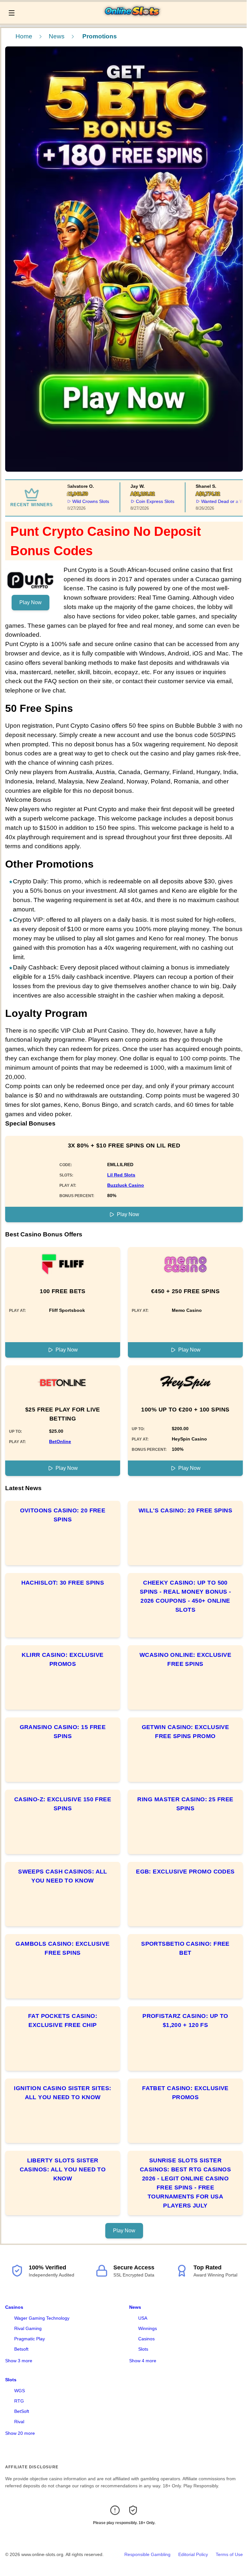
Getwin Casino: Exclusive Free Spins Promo (186, 1732)
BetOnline (60, 1441)
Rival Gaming (28, 2328)
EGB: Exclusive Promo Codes (185, 1872)
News (57, 36)
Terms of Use (229, 2554)
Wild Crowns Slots (75, 501)
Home (24, 36)
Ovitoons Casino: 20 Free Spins (63, 1515)
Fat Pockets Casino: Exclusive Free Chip (63, 2020)
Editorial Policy (193, 2554)
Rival (19, 2422)
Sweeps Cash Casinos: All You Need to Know (63, 1876)
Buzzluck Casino (126, 1185)
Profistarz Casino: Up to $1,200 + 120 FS (185, 2020)
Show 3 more (19, 2361)
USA (143, 2318)
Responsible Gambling (147, 2554)
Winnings (148, 2328)
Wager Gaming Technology (42, 2318)
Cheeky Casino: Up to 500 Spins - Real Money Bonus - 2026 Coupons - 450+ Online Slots (186, 1596)
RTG (19, 2401)
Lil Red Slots (121, 1175)
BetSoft (22, 2411)
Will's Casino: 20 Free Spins (186, 1510)
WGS (20, 2391)
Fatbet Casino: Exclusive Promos (185, 2093)
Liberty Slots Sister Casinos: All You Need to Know (63, 2169)
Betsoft (21, 2349)
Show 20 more (20, 2433)
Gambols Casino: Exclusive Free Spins (62, 1948)
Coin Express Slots (139, 501)
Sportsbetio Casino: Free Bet (185, 1948)
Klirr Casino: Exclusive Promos (62, 1659)
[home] (132, 19)
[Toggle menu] (12, 13)
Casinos (14, 2307)
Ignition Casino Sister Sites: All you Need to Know (62, 2093)
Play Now (31, 602)
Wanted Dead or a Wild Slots (215, 501)
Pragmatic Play (30, 2339)
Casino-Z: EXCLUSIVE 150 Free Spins (63, 1804)
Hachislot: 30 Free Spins (63, 1583)
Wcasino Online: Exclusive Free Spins (185, 1659)
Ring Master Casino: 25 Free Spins (185, 1804)
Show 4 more (143, 2361)
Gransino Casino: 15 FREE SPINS (63, 1732)
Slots (143, 2349)
